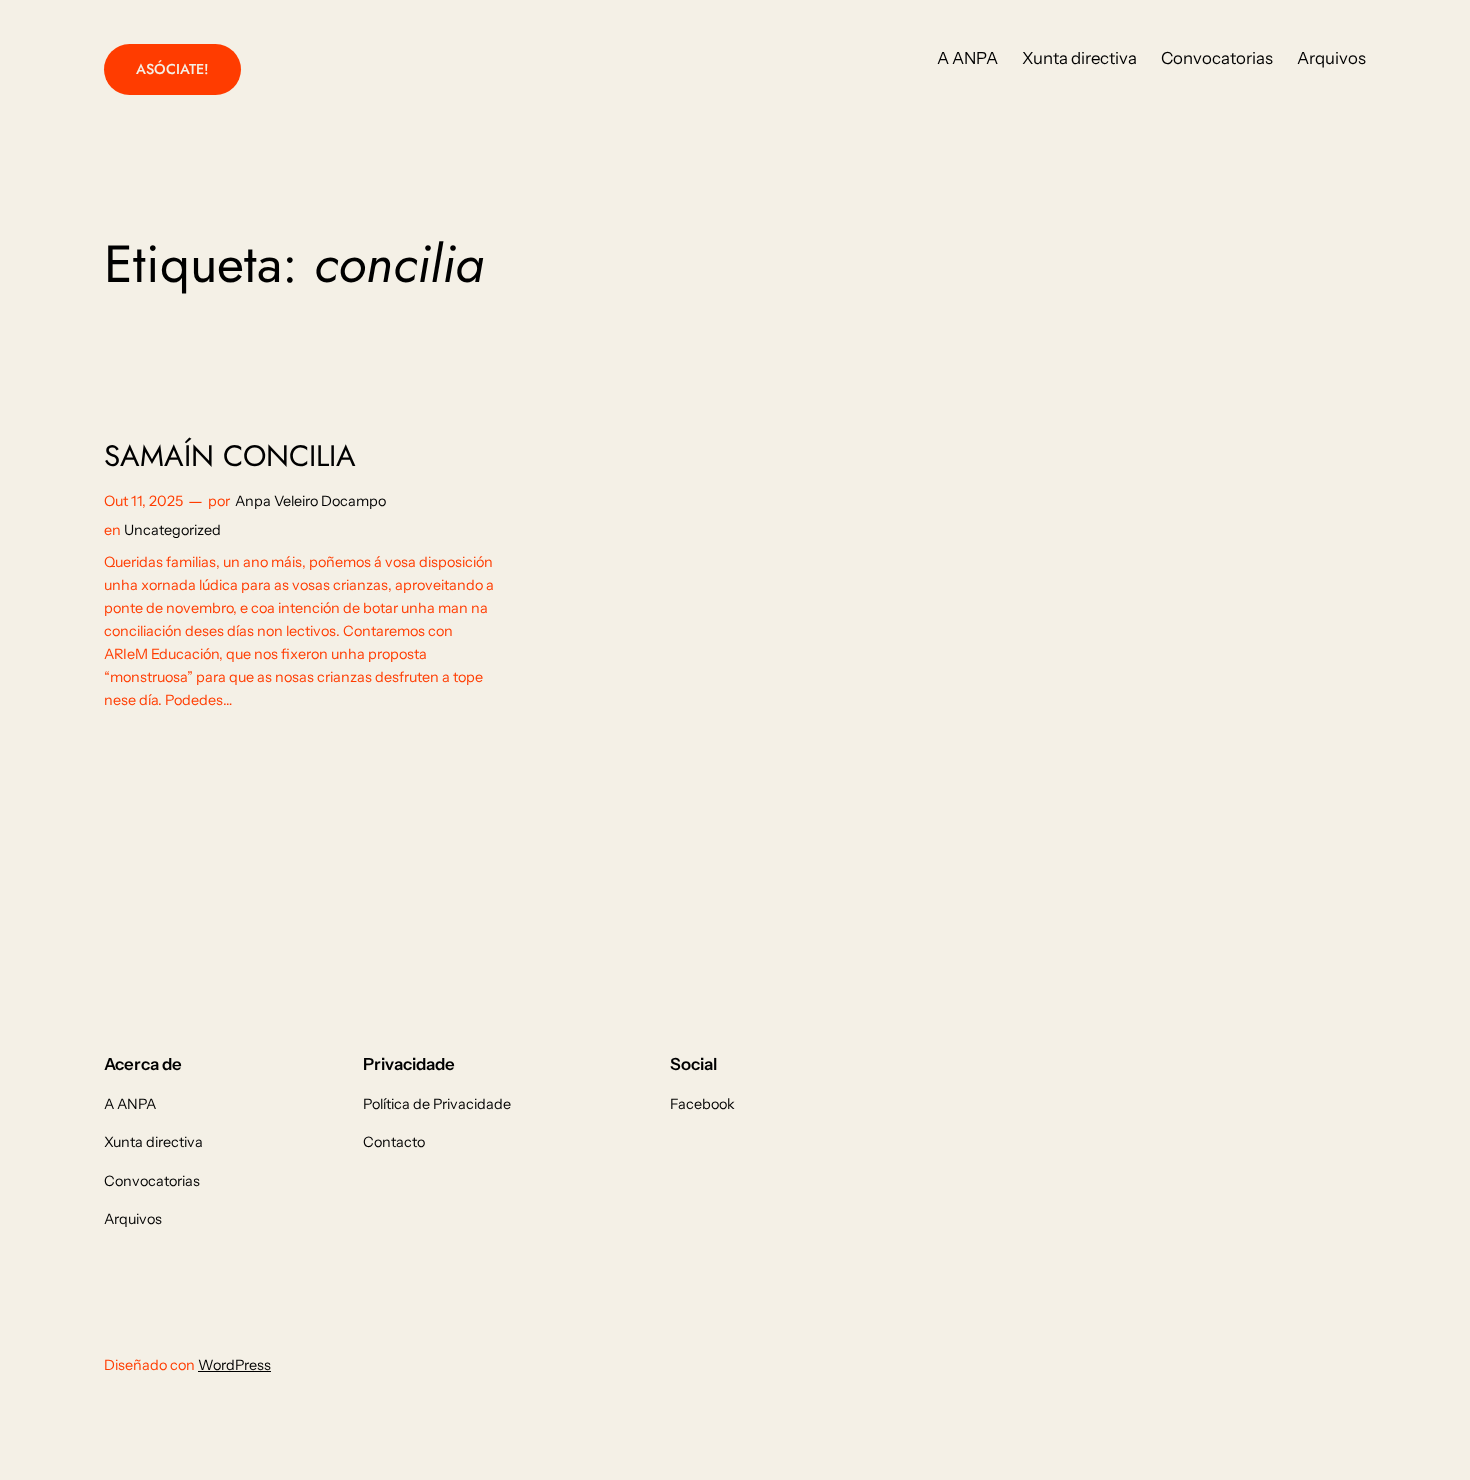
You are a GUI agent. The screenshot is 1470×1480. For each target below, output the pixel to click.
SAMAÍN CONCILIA (230, 456)
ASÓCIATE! (172, 69)
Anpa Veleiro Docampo (310, 501)
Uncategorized (172, 530)
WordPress (234, 1365)
